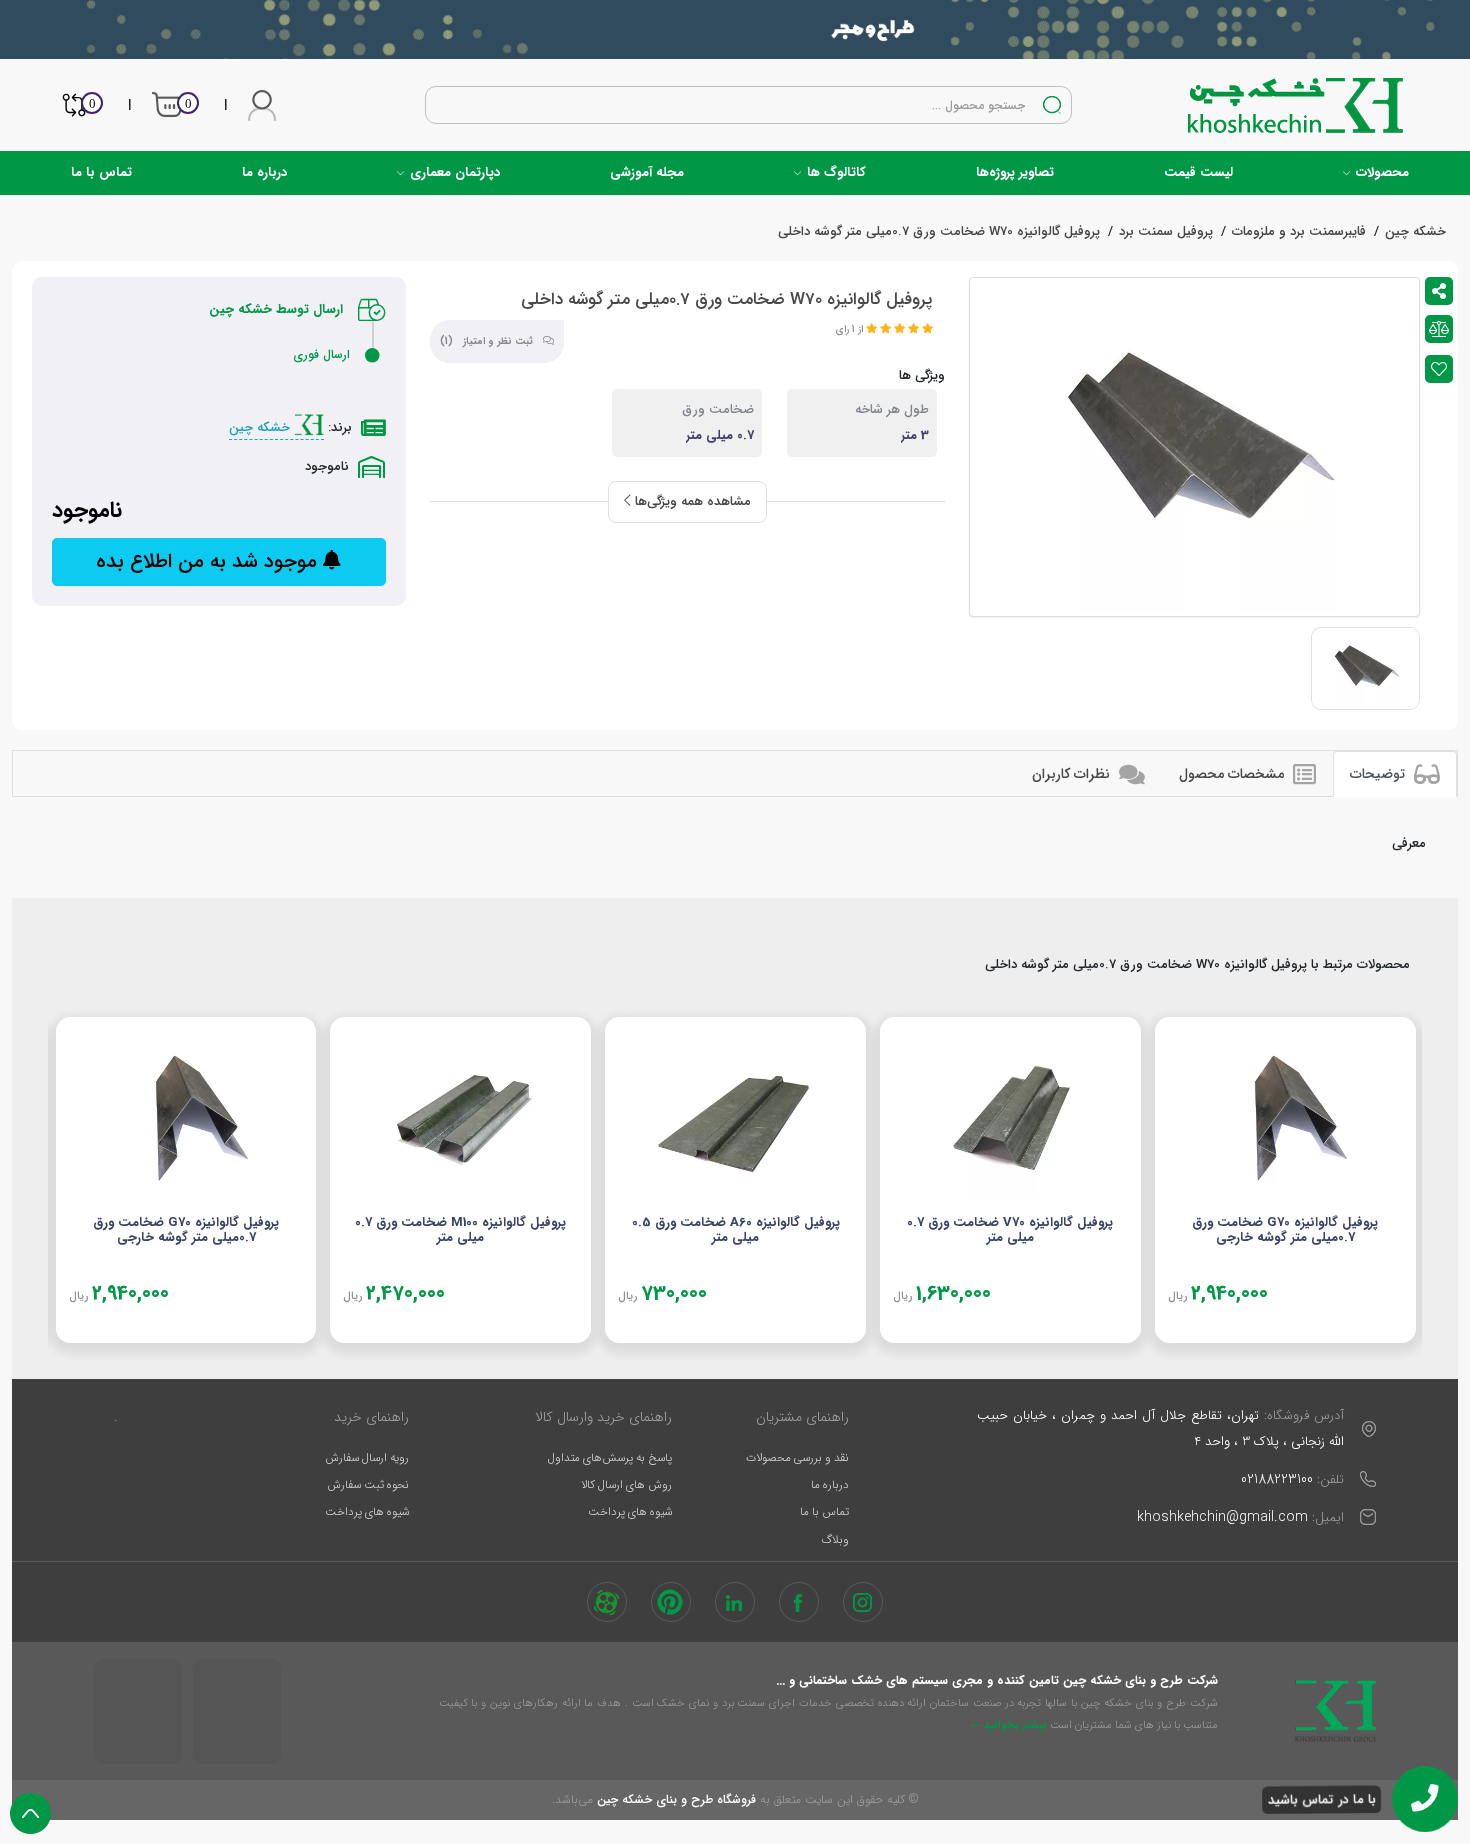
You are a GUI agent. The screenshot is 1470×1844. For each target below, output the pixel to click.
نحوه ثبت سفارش (368, 1485)
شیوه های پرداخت (630, 1512)
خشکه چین (261, 427)
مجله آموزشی (647, 172)
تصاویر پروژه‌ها (1015, 172)
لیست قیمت (1198, 172)
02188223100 (1277, 1479)
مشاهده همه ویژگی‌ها (691, 501)
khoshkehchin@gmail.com (1222, 1517)
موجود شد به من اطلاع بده (209, 561)
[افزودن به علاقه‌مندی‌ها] (1439, 369)
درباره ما (264, 172)
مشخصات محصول (1233, 774)
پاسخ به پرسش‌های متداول (610, 1458)
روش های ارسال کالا (626, 1485)
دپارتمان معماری (453, 172)
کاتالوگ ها (834, 172)
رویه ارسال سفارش (367, 1458)
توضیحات (1379, 774)
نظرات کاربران (1073, 774)
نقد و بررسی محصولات (797, 1458)
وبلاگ (835, 1540)
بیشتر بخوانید (1014, 1725)
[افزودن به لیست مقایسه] (1439, 329)
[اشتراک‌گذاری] (1439, 291)
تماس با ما (101, 172)
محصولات (1380, 172)
